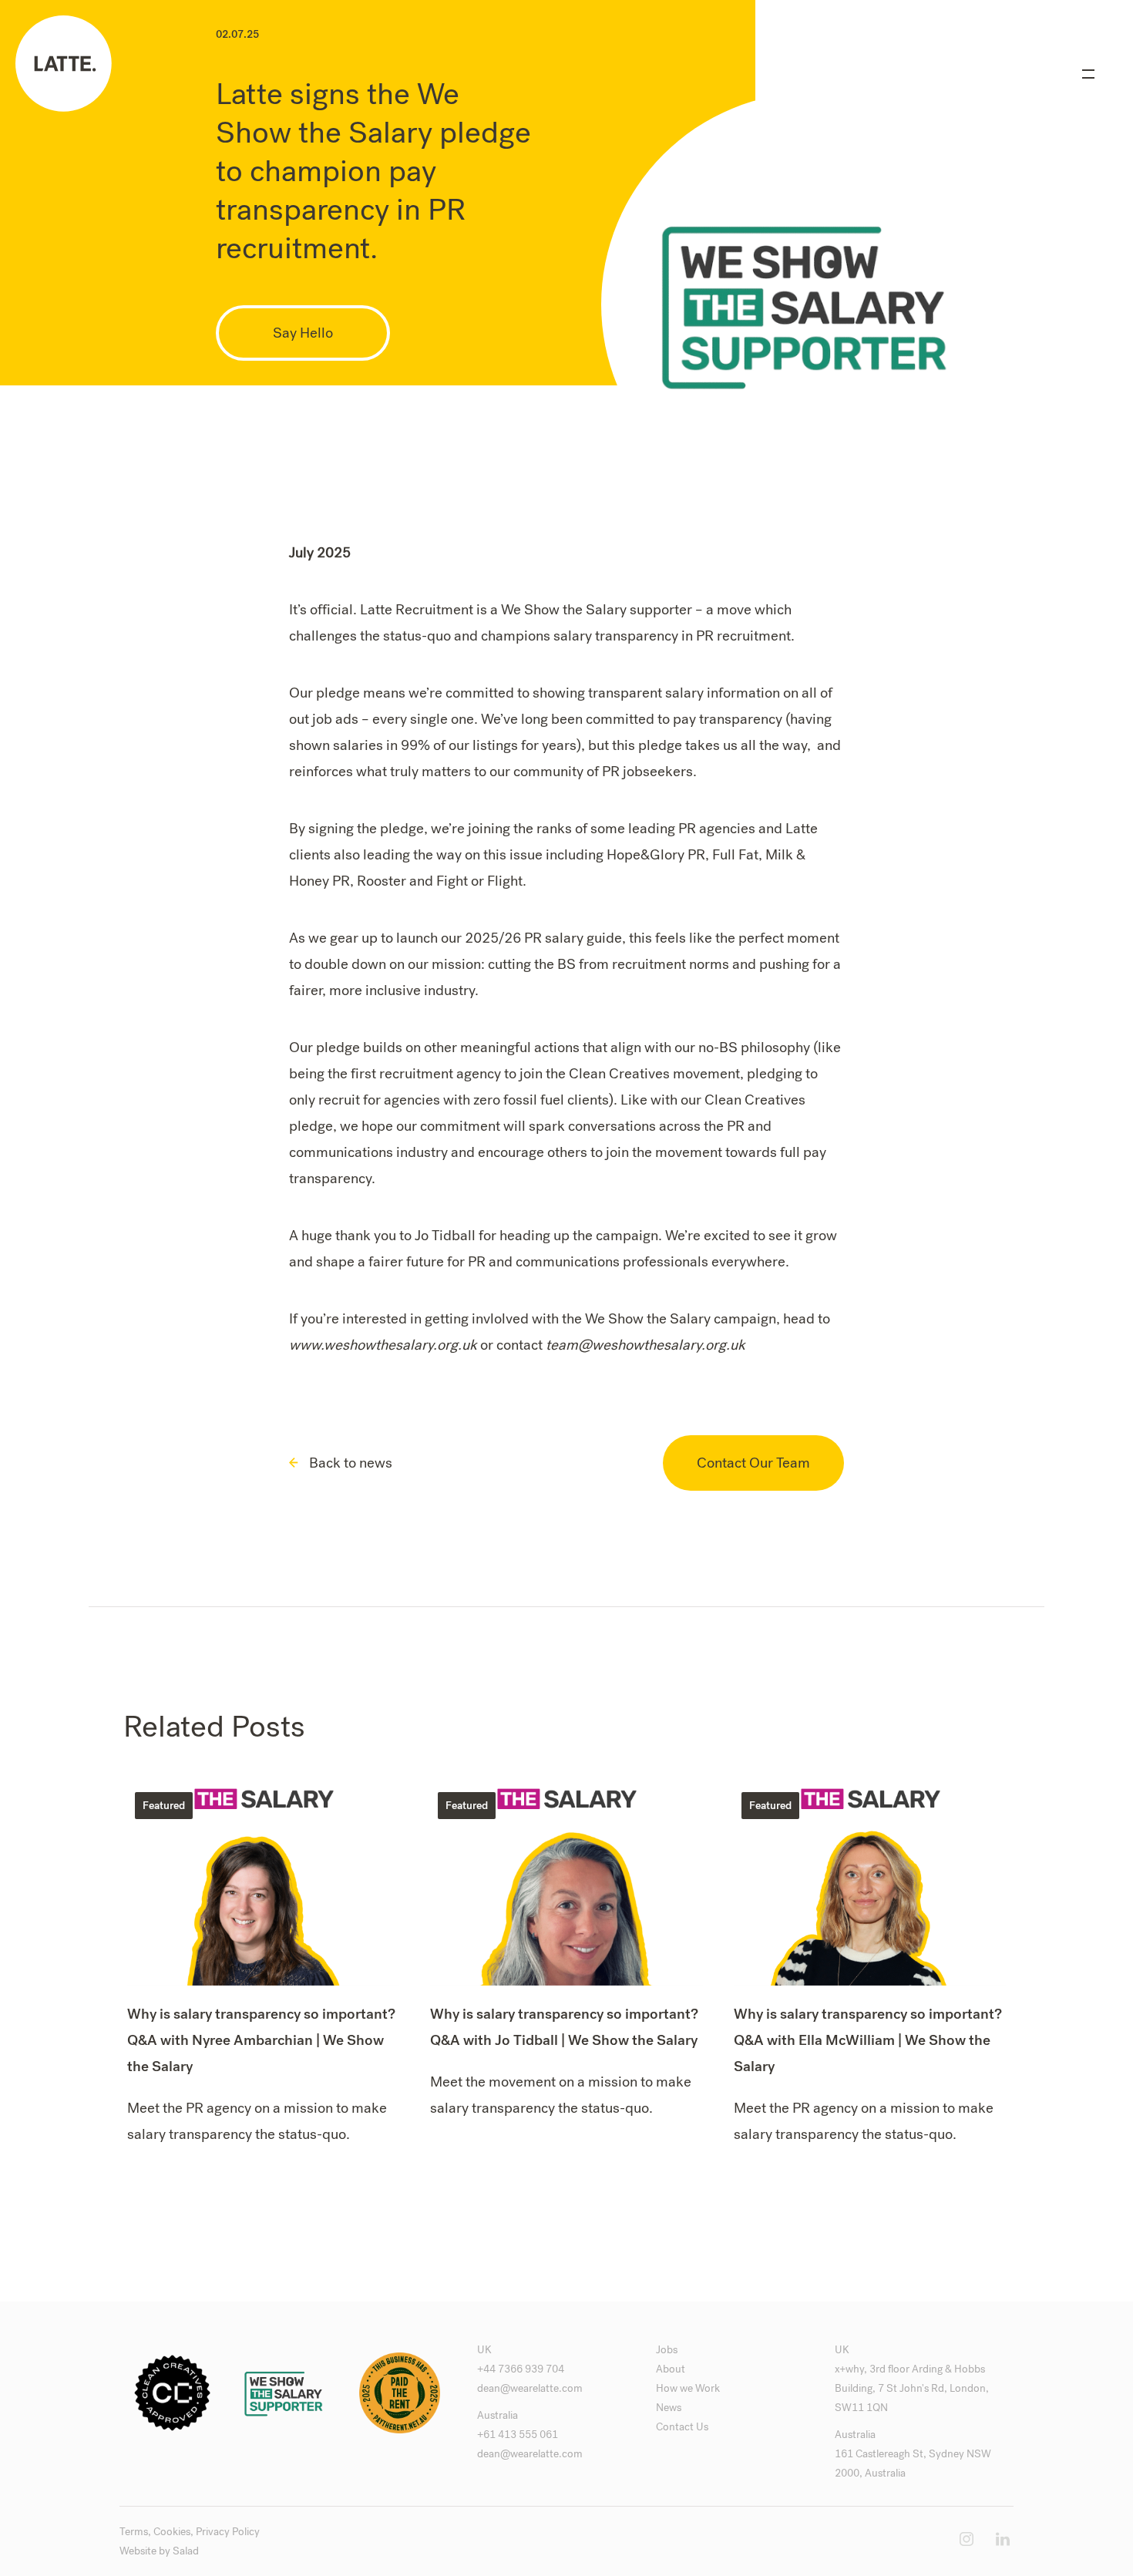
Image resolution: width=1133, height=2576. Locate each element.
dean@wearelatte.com (530, 2388)
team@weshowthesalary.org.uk (646, 1345)
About (671, 2369)
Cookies (172, 2532)
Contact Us (682, 2427)
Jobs (667, 2350)
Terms (134, 2532)
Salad (186, 2551)
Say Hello (303, 333)
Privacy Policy (228, 2532)
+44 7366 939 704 (521, 2369)
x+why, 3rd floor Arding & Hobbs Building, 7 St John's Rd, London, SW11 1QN (912, 2388)
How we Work (688, 2388)
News (669, 2408)
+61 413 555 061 (518, 2435)
